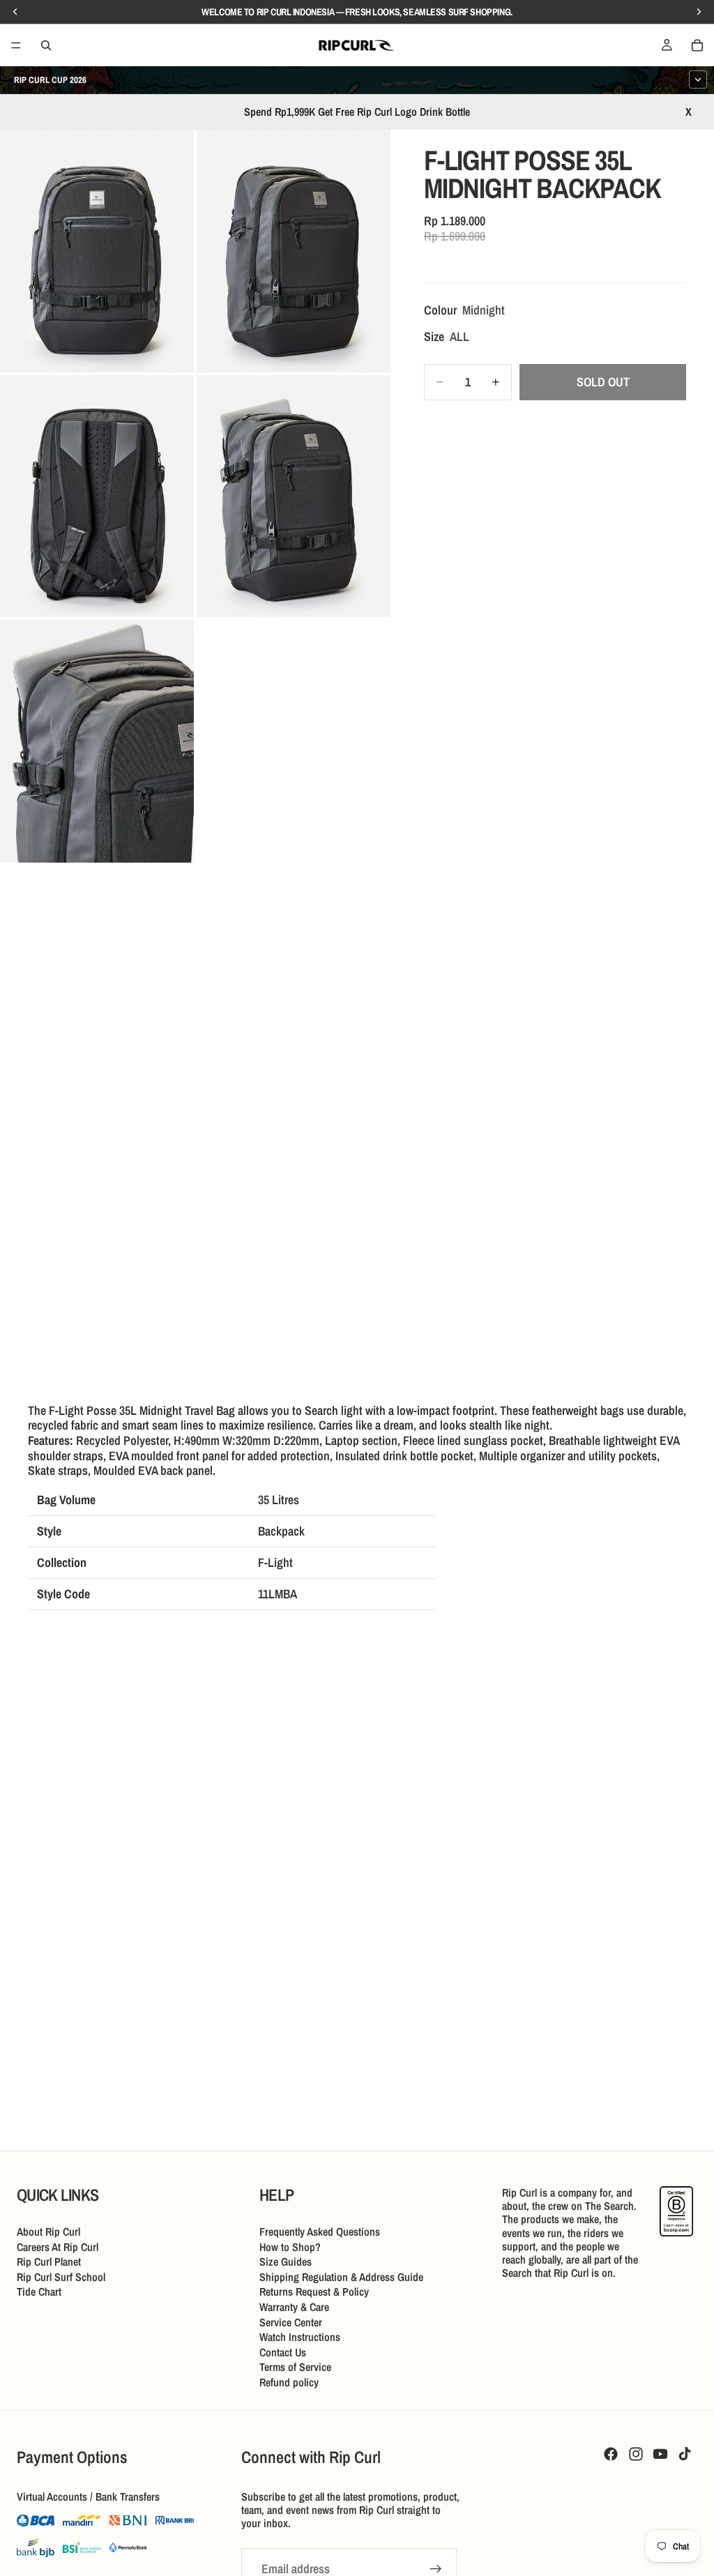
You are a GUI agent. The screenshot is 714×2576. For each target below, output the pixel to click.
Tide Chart (39, 2291)
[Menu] (16, 45)
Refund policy (289, 2382)
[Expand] (698, 79)
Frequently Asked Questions (320, 2232)
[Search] (46, 45)
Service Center (291, 2321)
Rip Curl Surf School (61, 2276)
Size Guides (286, 2261)
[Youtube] (660, 2454)
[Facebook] (611, 2454)
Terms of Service (295, 2367)
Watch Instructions (300, 2337)
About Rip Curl (48, 2232)
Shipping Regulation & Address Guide (341, 2276)
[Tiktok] (685, 2454)
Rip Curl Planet (49, 2261)
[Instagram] (636, 2454)
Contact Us (283, 2351)
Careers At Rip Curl (58, 2246)
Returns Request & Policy (314, 2291)
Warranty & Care (294, 2307)
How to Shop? (290, 2246)
